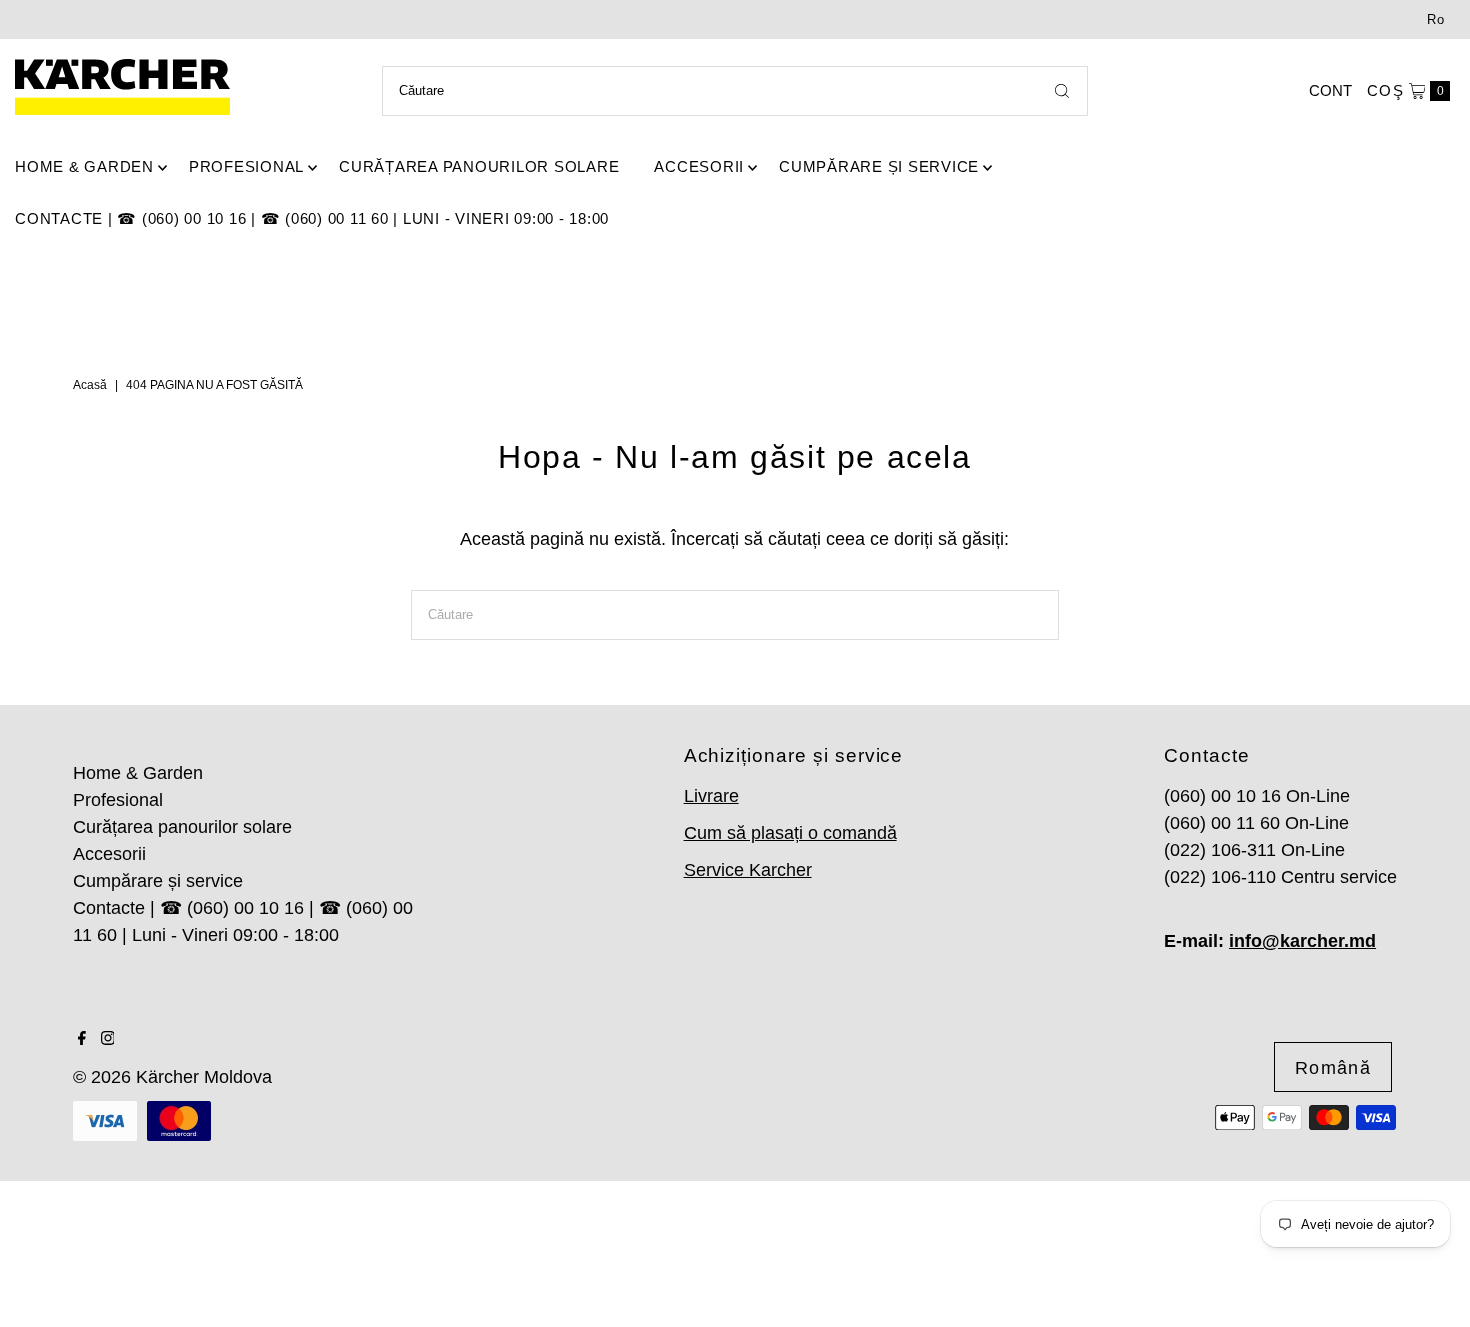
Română (1333, 1068)
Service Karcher (748, 870)
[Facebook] (82, 1039)
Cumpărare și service (879, 166)
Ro (1436, 19)
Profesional (246, 166)
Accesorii (699, 166)
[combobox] (734, 91)
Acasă (90, 385)
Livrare (711, 796)
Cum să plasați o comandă (790, 833)
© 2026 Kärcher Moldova (172, 1077)
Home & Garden (84, 166)
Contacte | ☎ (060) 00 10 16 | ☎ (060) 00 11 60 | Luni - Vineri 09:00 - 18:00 (312, 218)
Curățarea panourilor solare (479, 166)
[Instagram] (108, 1039)
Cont (1330, 90)
